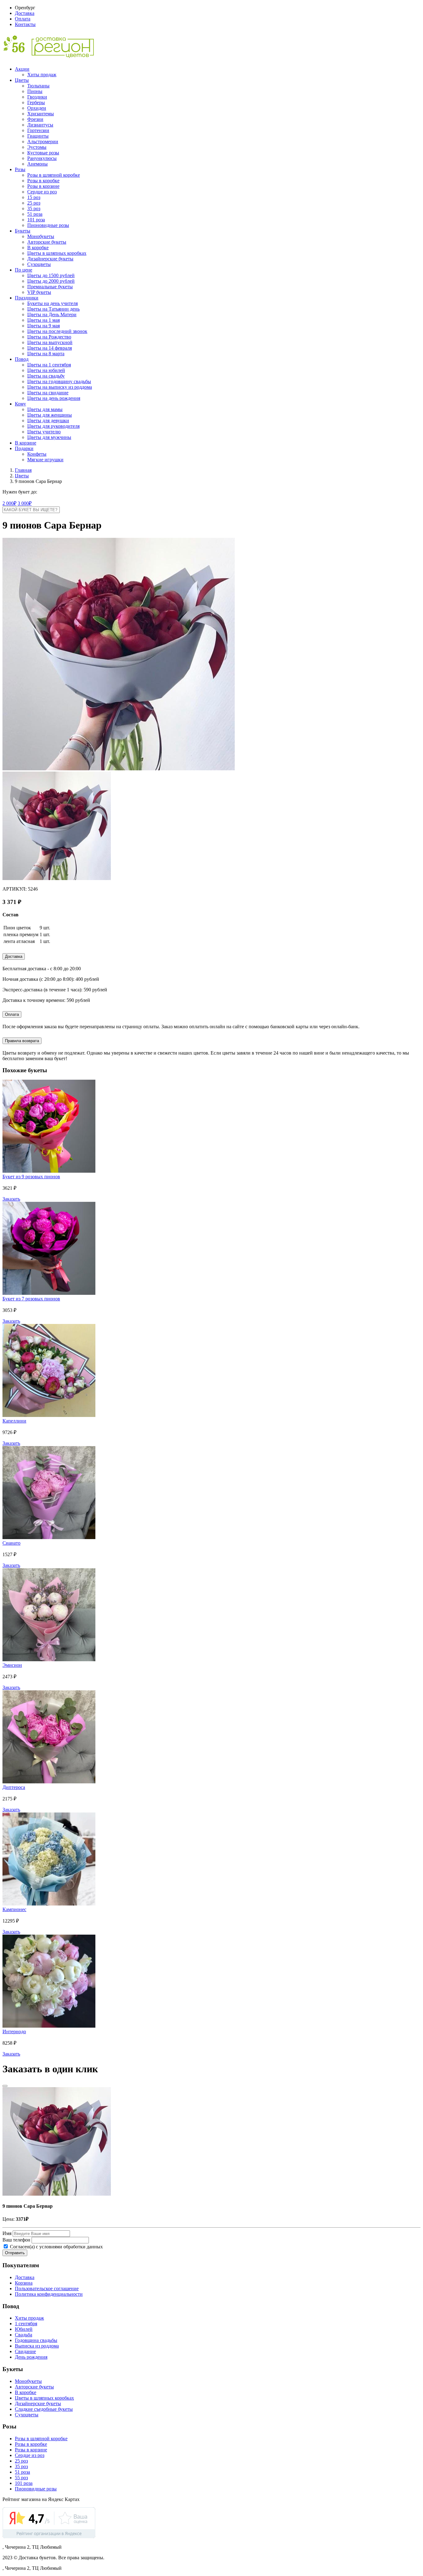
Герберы (36, 102)
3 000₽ (25, 503)
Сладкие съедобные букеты (44, 2409)
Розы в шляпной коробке (54, 175)
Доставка (25, 13)
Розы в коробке (43, 181)
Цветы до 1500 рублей (51, 275)
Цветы (22, 80)
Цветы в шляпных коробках (57, 253)
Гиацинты (38, 136)
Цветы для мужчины (49, 437)
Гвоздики (37, 97)
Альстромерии (43, 142)
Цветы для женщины (50, 415)
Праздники (27, 298)
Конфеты (37, 454)
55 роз (21, 2478)
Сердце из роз (42, 192)
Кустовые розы (43, 153)
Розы (20, 169)
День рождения (31, 2357)
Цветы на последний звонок (57, 331)
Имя (7, 2233)
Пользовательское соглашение (47, 2288)
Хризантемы (41, 114)
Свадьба (24, 2335)
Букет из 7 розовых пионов (31, 1299)
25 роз (34, 203)
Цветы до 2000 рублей (51, 281)
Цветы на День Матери (52, 314)
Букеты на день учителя (52, 303)
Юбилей (24, 2329)
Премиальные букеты (50, 287)
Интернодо (14, 2032)
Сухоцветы (39, 264)
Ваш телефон (16, 2240)
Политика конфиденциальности (49, 2294)
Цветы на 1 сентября (49, 365)
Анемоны (37, 164)
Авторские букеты (47, 242)
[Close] (5, 2086)
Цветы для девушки (48, 420)
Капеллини (14, 1421)
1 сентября (26, 2324)
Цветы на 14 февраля (50, 348)
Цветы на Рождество (49, 337)
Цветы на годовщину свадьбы (59, 381)
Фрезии (35, 119)
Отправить (15, 2253)
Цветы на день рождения (54, 398)
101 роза (36, 220)
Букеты (23, 231)
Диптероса (14, 1787)
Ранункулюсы (42, 158)
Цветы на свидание (48, 393)
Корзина (24, 2283)
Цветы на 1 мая (44, 320)
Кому (20, 404)
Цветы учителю (44, 432)
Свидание (25, 2351)
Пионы (35, 91)
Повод (22, 359)
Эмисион (12, 1665)
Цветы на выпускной (50, 342)
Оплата (23, 19)
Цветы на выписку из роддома (60, 387)
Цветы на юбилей (46, 370)
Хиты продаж (42, 75)
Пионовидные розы (48, 225)
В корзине (26, 443)
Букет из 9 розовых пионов (31, 1177)
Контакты (25, 24)
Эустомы (37, 147)
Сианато (11, 1543)
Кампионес (14, 1909)
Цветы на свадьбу (46, 376)
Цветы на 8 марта (46, 354)
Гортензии (38, 130)
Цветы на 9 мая (44, 326)
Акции (22, 69)
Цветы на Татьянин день (53, 309)
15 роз (34, 197)
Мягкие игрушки (45, 460)
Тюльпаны (38, 86)
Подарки (24, 448)
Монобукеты (41, 236)
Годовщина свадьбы (36, 2340)
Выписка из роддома (37, 2346)
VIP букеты (39, 292)
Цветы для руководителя (53, 426)
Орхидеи (37, 108)
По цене (24, 270)
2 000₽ (9, 503)
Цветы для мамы (45, 409)
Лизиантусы (40, 125)
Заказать (11, 1199)
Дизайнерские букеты (50, 259)
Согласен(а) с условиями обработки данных (56, 2247)
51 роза (35, 214)
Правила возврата (22, 1041)
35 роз (34, 208)
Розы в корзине (43, 186)
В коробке (38, 248)
